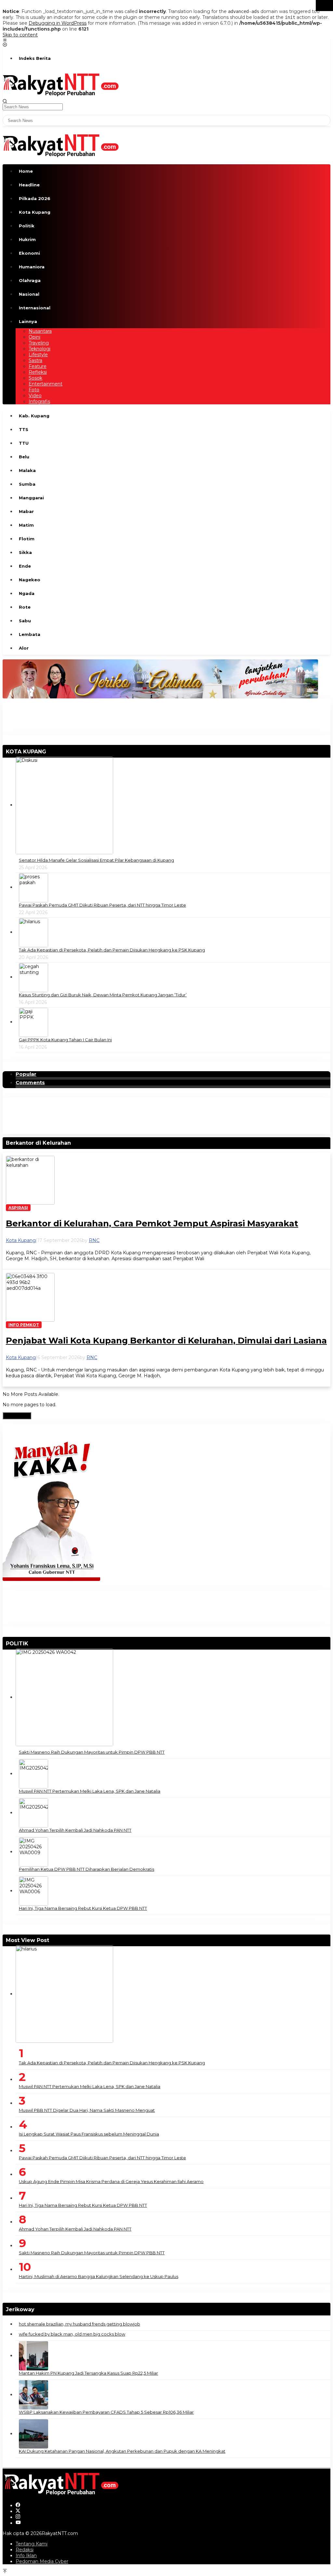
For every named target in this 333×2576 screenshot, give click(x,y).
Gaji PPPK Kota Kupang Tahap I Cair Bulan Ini (65, 1040)
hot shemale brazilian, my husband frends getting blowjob (80, 2324)
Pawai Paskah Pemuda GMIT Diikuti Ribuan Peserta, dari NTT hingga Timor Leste (102, 905)
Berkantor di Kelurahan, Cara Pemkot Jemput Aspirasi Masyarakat (152, 1223)
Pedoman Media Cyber (42, 2561)
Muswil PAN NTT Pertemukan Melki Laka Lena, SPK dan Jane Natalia (90, 1791)
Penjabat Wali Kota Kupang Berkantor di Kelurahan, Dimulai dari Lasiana (166, 1341)
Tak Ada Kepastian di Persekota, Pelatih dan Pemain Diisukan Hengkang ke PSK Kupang (112, 950)
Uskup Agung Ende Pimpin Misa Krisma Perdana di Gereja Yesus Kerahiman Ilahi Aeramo (111, 2181)
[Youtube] (18, 2523)
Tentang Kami (32, 2544)
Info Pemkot (24, 1325)
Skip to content (20, 35)
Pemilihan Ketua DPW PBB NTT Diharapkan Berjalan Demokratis (87, 1869)
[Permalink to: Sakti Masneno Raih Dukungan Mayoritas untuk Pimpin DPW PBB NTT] (64, 1697)
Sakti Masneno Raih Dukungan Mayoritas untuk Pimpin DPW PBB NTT (92, 1752)
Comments (30, 1083)
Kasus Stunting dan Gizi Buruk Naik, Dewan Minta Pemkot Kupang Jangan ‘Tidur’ (103, 995)
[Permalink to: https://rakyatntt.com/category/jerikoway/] (37, 2309)
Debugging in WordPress (58, 23)
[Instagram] (18, 2517)
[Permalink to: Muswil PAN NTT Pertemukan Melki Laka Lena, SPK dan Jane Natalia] (33, 1774)
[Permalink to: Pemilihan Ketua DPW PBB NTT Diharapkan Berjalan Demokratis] (33, 1852)
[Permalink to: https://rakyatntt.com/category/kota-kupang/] (49, 752)
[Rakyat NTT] (61, 84)
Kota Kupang (21, 1240)
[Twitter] (18, 2511)
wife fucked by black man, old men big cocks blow (72, 2334)
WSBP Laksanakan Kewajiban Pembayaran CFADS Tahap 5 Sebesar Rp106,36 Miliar (106, 2412)
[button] (324, 6)
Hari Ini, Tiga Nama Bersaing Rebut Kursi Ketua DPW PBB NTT (83, 1908)
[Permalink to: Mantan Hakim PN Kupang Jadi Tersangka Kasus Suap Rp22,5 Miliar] (33, 2355)
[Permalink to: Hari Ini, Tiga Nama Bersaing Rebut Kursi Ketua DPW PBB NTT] (33, 1891)
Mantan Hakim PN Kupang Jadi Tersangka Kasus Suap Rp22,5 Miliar (88, 2373)
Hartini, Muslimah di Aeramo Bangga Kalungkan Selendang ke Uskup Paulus (99, 2276)
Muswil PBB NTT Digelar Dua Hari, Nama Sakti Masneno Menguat (87, 2110)
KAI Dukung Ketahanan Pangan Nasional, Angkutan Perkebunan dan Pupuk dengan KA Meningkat (122, 2451)
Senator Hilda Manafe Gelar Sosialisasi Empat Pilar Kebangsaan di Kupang (96, 860)
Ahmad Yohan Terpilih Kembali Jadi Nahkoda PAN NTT (75, 1830)
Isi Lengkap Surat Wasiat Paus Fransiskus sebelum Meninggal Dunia (89, 2134)
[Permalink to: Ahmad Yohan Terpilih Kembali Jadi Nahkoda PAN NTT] (33, 1813)
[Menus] (5, 41)
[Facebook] (18, 2505)
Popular (26, 1074)
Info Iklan (26, 2556)
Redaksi (25, 2550)
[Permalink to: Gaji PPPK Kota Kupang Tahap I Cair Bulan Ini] (33, 1022)
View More (17, 1416)
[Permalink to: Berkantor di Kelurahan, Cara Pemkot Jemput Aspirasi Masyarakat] (30, 1180)
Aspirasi (18, 1208)
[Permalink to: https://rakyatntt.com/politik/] (31, 1644)
